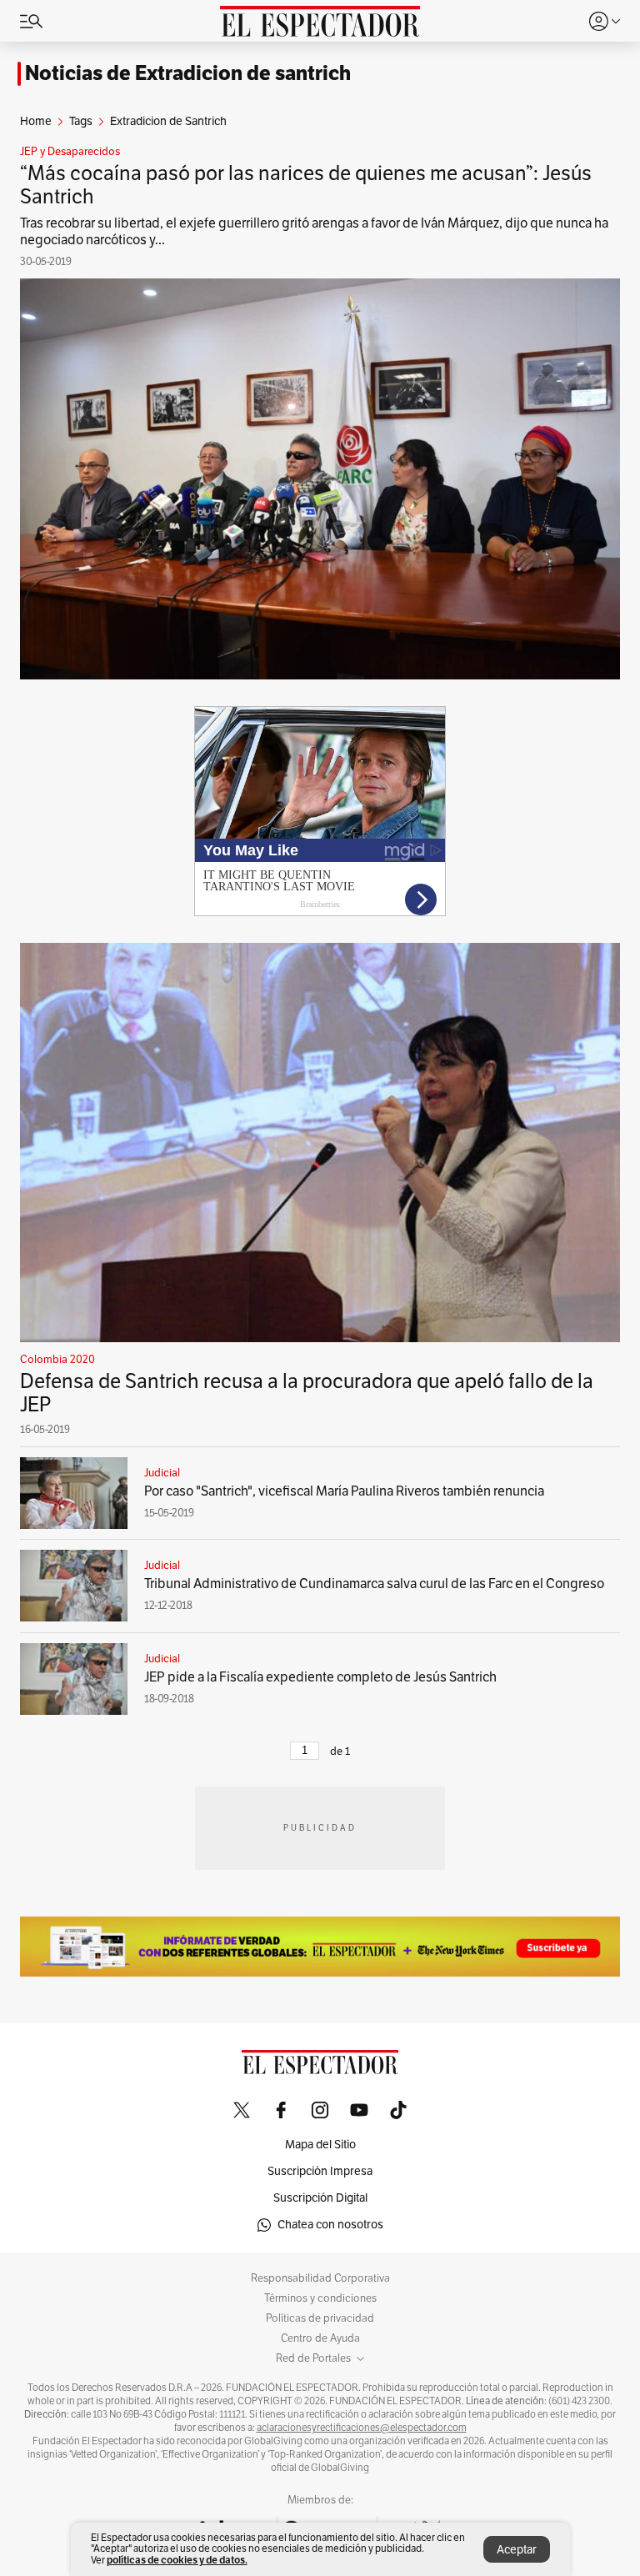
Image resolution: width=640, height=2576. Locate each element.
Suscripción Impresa (320, 2171)
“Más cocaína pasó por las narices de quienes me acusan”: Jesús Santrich (306, 185)
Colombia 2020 (57, 1360)
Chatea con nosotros (330, 2225)
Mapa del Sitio (320, 2145)
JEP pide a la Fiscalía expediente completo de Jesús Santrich (320, 1677)
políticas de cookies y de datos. (177, 2560)
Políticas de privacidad (320, 2318)
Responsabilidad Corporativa (320, 2278)
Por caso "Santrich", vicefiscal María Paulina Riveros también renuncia (344, 1491)
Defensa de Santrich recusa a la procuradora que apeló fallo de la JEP (307, 1393)
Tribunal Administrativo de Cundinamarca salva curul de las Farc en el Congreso (374, 1584)
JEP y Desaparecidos (70, 152)
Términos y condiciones (320, 2298)
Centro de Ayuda (320, 2338)
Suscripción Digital (320, 2198)
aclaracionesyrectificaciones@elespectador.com (362, 2428)
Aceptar (517, 2550)
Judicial (162, 1473)
